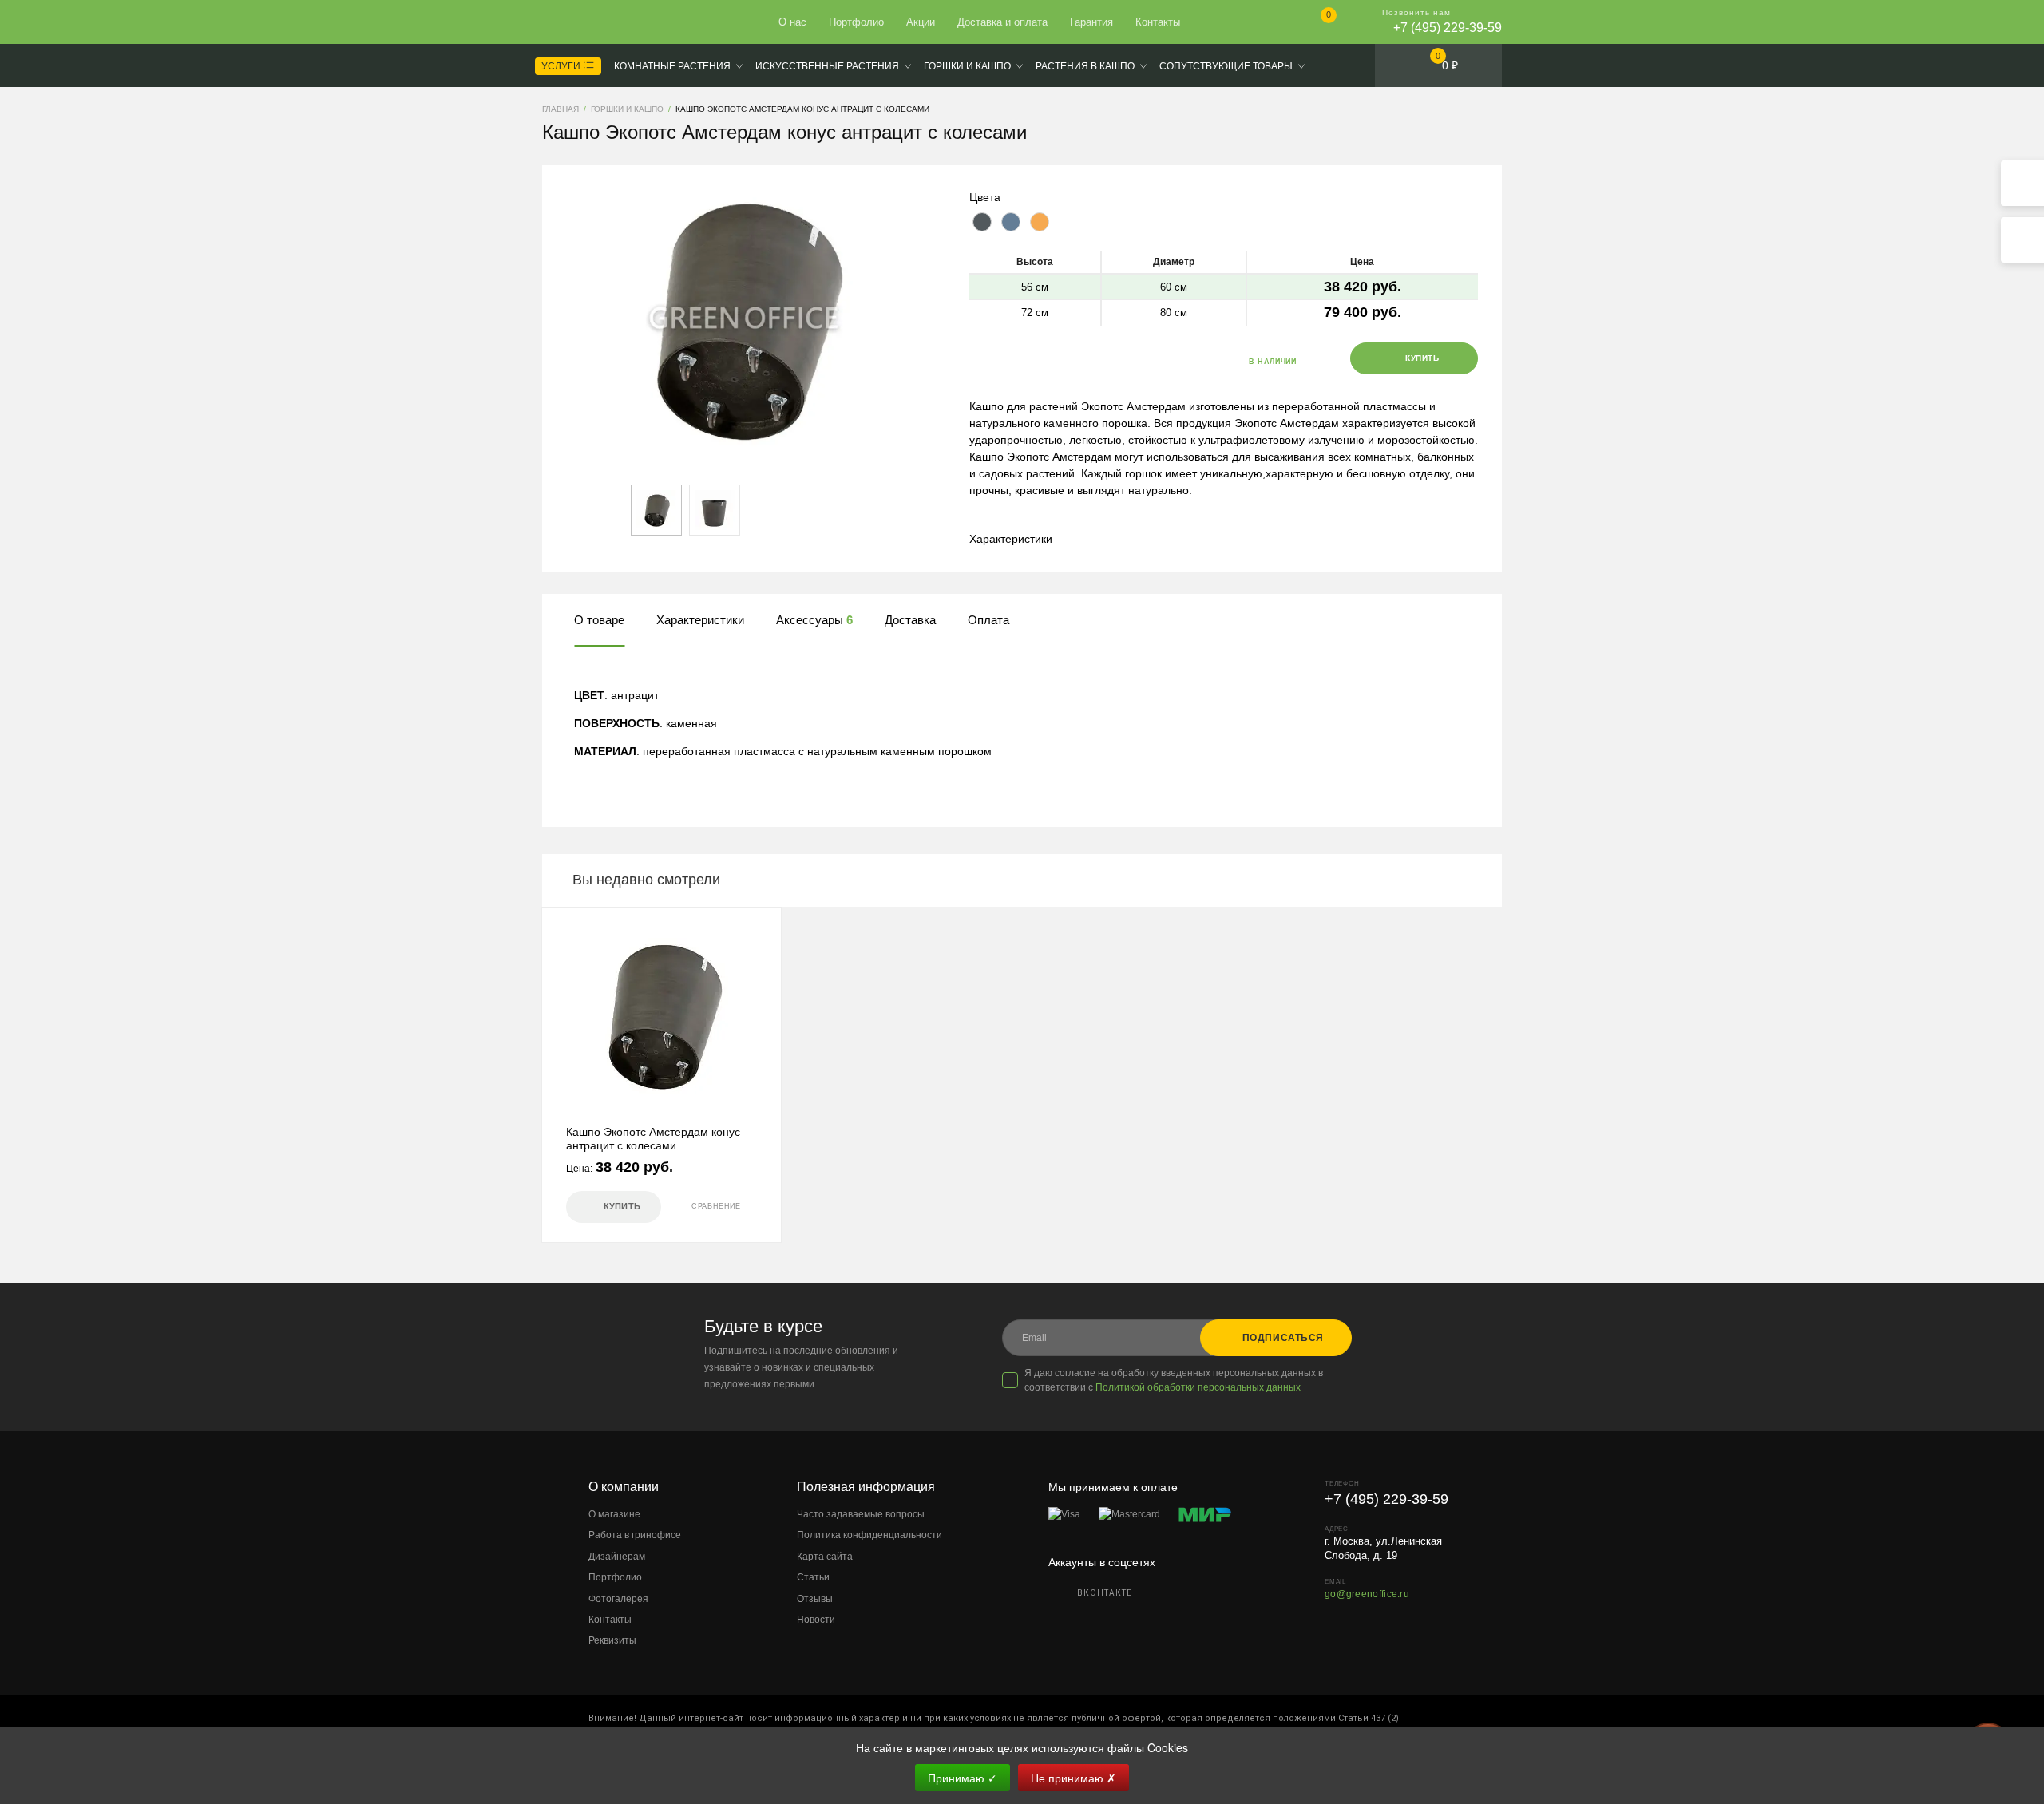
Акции (921, 22)
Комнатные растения (672, 66)
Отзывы (815, 1599)
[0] (1315, 24)
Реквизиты (612, 1640)
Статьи (813, 1577)
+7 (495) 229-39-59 (1448, 28)
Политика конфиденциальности (869, 1535)
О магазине (614, 1514)
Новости (816, 1620)
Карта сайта (825, 1557)
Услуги (562, 66)
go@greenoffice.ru (1367, 1594)
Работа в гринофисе (635, 1535)
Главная (600, 22)
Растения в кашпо (1085, 66)
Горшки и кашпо (967, 66)
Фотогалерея (618, 1599)
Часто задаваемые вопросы (861, 1514)
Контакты (1158, 22)
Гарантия (1091, 22)
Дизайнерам (617, 1557)
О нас (792, 22)
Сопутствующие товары (1226, 66)
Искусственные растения (827, 66)
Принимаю (963, 1778)
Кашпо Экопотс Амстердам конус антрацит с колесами (653, 1139)
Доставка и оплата (1002, 22)
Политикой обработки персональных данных (1198, 1387)
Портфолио (856, 22)
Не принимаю (1073, 1778)
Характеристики (1011, 539)
